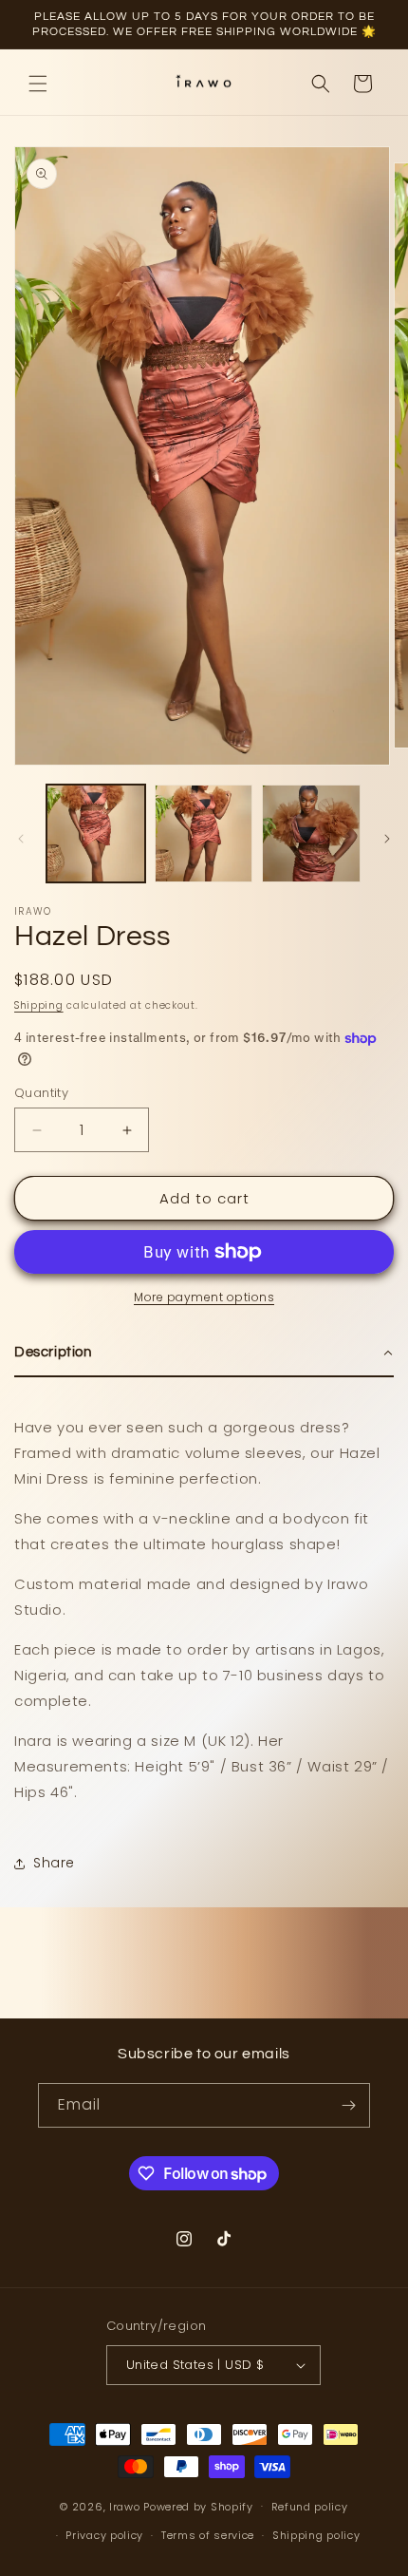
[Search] (321, 84)
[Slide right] (387, 839)
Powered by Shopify (198, 2506)
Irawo (126, 2506)
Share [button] (54, 1863)
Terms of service (208, 2535)
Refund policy (310, 2507)
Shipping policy (316, 2535)
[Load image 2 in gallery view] (204, 834)
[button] (38, 84)
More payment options (204, 1297)
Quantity (41, 1093)
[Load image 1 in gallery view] (96, 834)
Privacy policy (104, 2535)
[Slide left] (21, 839)
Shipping (39, 1005)
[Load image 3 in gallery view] (311, 834)
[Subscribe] (348, 2105)
